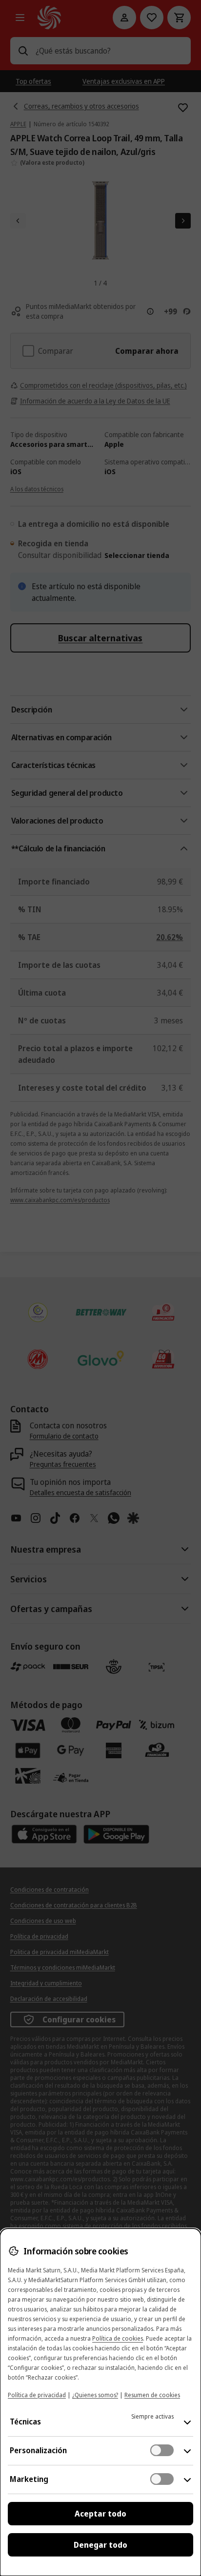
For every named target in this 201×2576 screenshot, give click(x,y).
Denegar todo (100, 2545)
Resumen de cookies (152, 2395)
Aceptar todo (100, 2514)
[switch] (162, 2450)
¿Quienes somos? (95, 2395)
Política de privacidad (37, 2395)
